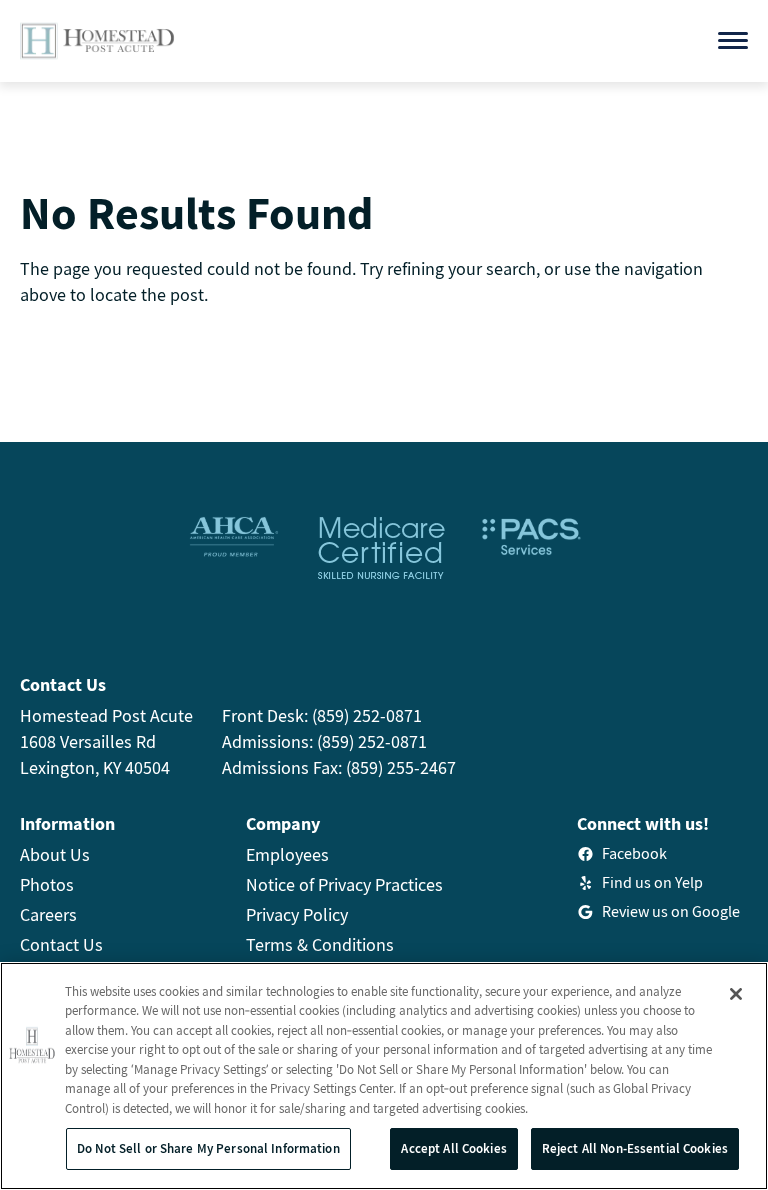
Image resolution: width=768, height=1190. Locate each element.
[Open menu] (733, 40)
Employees (287, 854)
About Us (55, 854)
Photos (47, 884)
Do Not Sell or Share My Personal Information (208, 1148)
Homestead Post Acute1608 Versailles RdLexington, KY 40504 (106, 741)
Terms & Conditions (320, 944)
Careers (48, 914)
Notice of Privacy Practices (344, 884)
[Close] (736, 994)
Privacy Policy (297, 914)
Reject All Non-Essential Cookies (635, 1148)
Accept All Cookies (453, 1148)
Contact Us (61, 944)
